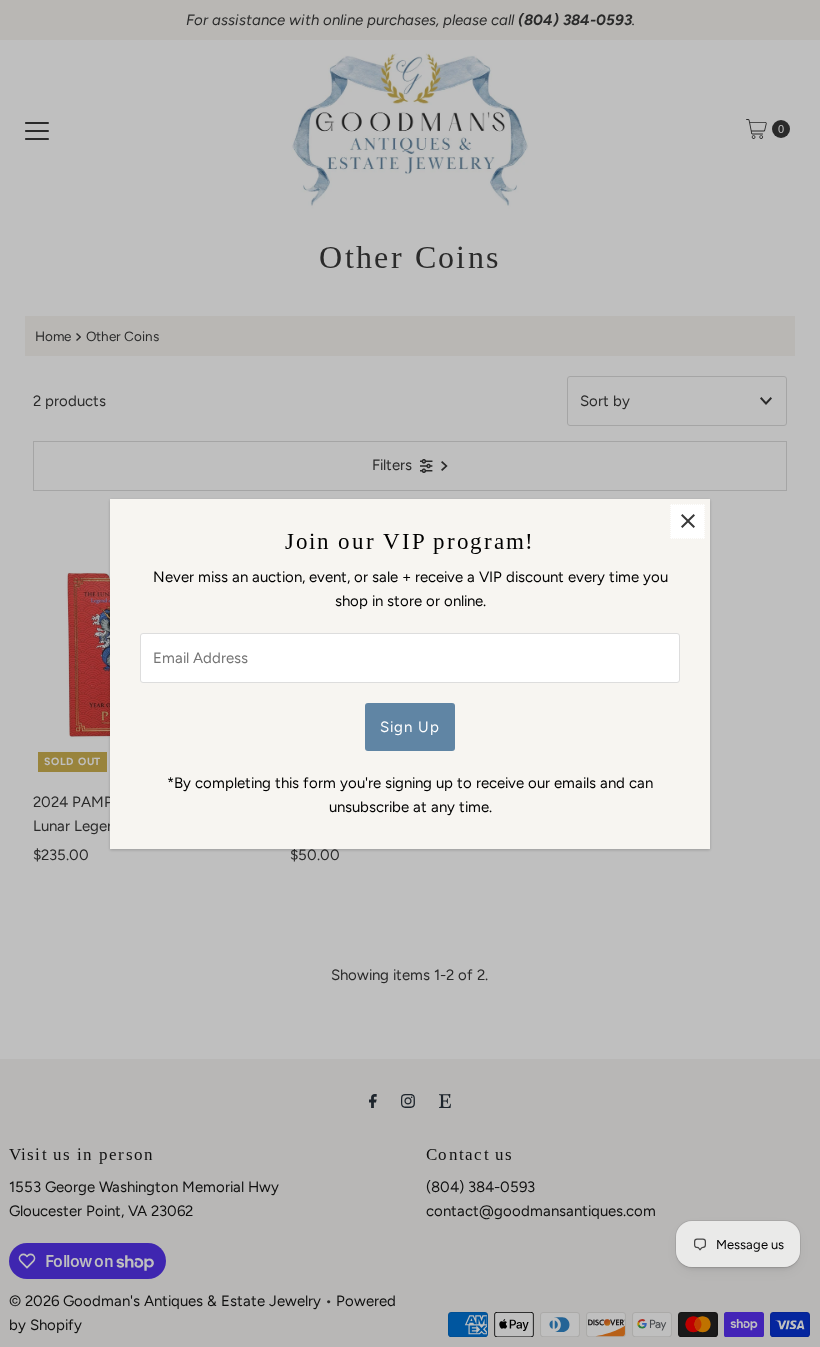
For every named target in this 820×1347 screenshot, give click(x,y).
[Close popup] (687, 521)
